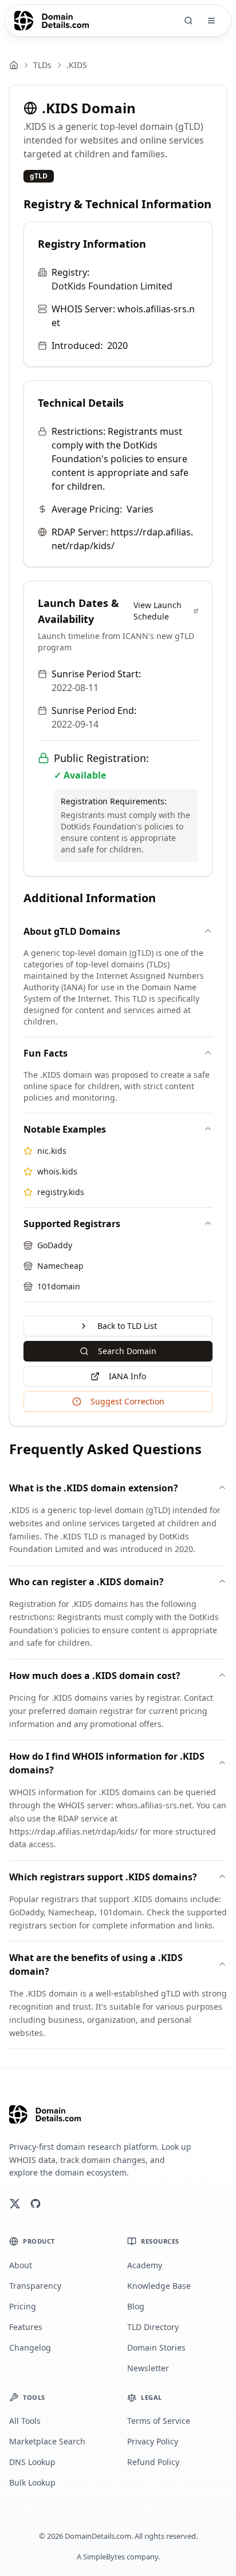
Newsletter (148, 2368)
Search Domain (127, 1351)
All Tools (25, 2421)
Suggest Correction (127, 1401)
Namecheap (60, 1266)
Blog (136, 2306)
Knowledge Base (159, 2286)
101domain (59, 1286)
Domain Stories (156, 2347)
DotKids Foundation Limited (112, 286)
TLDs (42, 65)
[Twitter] (15, 2204)
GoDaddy (55, 1245)
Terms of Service (159, 2421)
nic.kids (52, 1151)
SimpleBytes (104, 2557)
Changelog (30, 2347)
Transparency (35, 2286)
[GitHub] (36, 2204)
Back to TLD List (127, 1326)
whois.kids (57, 1171)
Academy (145, 2265)
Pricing (23, 2306)
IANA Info (127, 1376)
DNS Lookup (32, 2462)
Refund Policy (153, 2462)
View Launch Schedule (158, 611)
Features (26, 2327)
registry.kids (61, 1192)
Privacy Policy (153, 2441)
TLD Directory (153, 2327)
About (21, 2265)
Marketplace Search (47, 2441)
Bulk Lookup (32, 2482)
